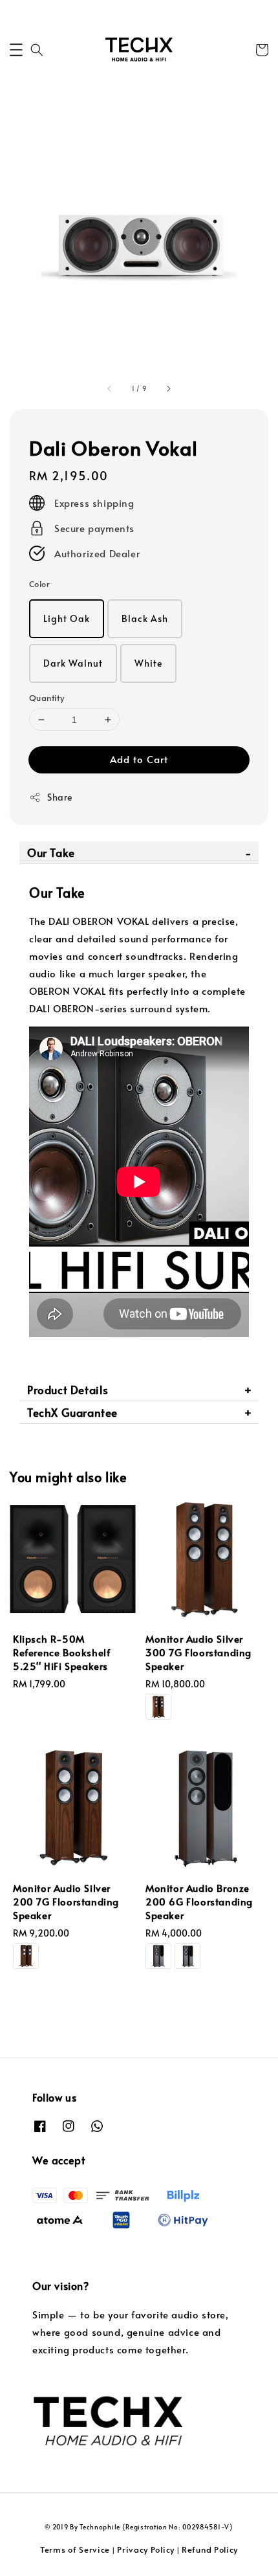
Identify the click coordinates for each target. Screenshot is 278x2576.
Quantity (47, 698)
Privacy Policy (146, 2549)
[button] (16, 50)
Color (39, 584)
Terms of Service (75, 2549)
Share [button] (60, 797)
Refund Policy (210, 2549)
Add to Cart (139, 759)
